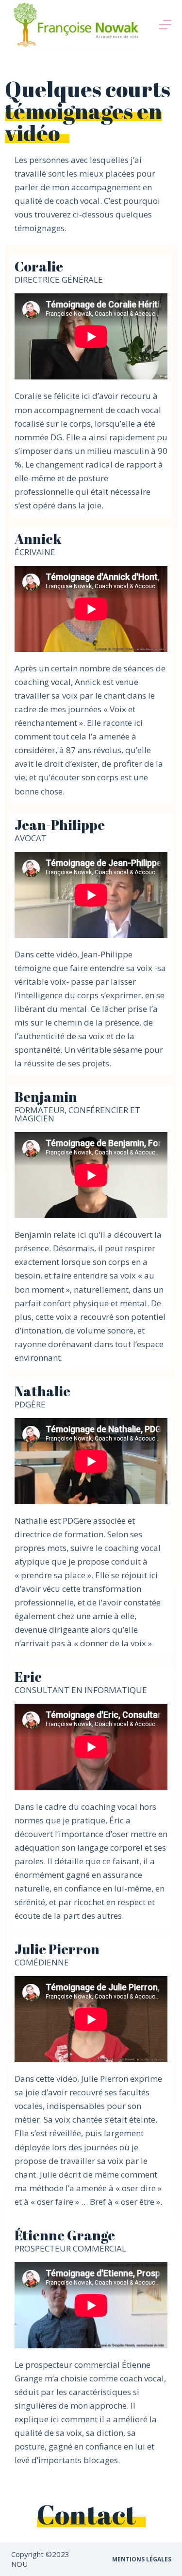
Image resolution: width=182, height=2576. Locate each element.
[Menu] (165, 25)
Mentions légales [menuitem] (142, 2559)
